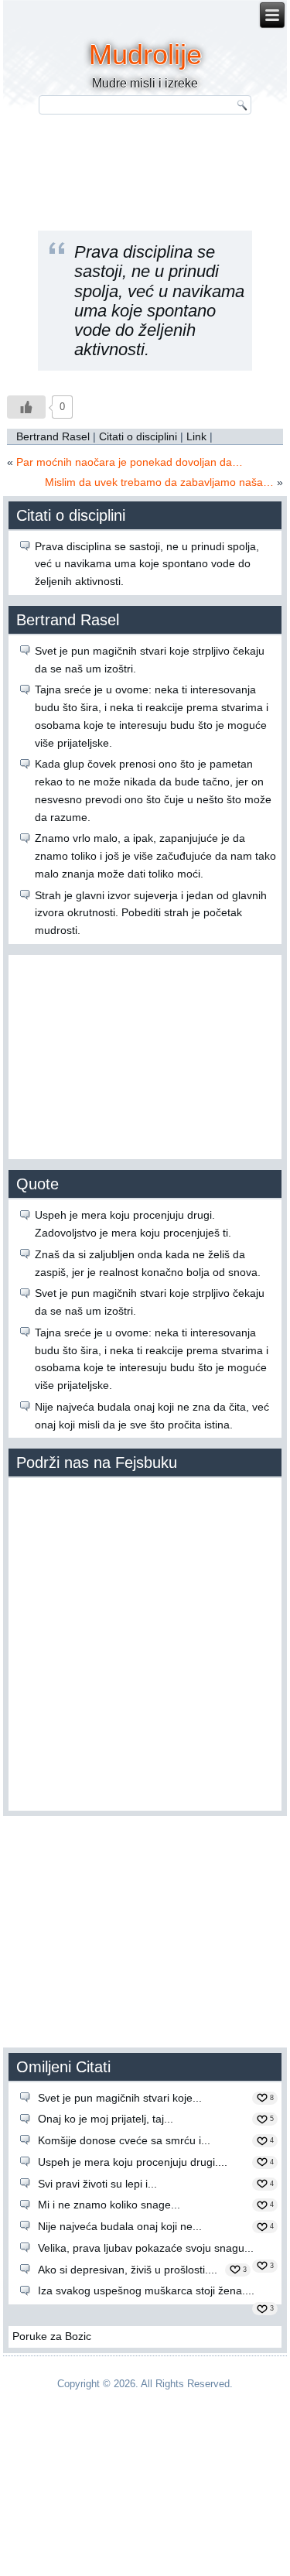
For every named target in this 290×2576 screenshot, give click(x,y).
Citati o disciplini (138, 436)
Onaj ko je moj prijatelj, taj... (106, 2119)
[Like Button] (26, 407)
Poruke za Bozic (52, 2336)
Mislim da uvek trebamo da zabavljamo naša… (159, 482)
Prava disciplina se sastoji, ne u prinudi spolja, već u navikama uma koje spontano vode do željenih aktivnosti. (147, 564)
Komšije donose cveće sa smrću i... (124, 2140)
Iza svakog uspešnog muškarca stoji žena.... (146, 2290)
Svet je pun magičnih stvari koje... (120, 2098)
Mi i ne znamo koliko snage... (109, 2205)
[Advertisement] (145, 1055)
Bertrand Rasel (53, 436)
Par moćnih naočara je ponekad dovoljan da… (130, 462)
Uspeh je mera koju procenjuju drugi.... (133, 2162)
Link (196, 436)
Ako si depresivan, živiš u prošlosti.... (128, 2270)
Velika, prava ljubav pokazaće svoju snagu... (146, 2248)
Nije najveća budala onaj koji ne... (120, 2226)
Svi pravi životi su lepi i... (97, 2184)
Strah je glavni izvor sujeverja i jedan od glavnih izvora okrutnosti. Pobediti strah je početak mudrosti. (151, 913)
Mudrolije (145, 55)
